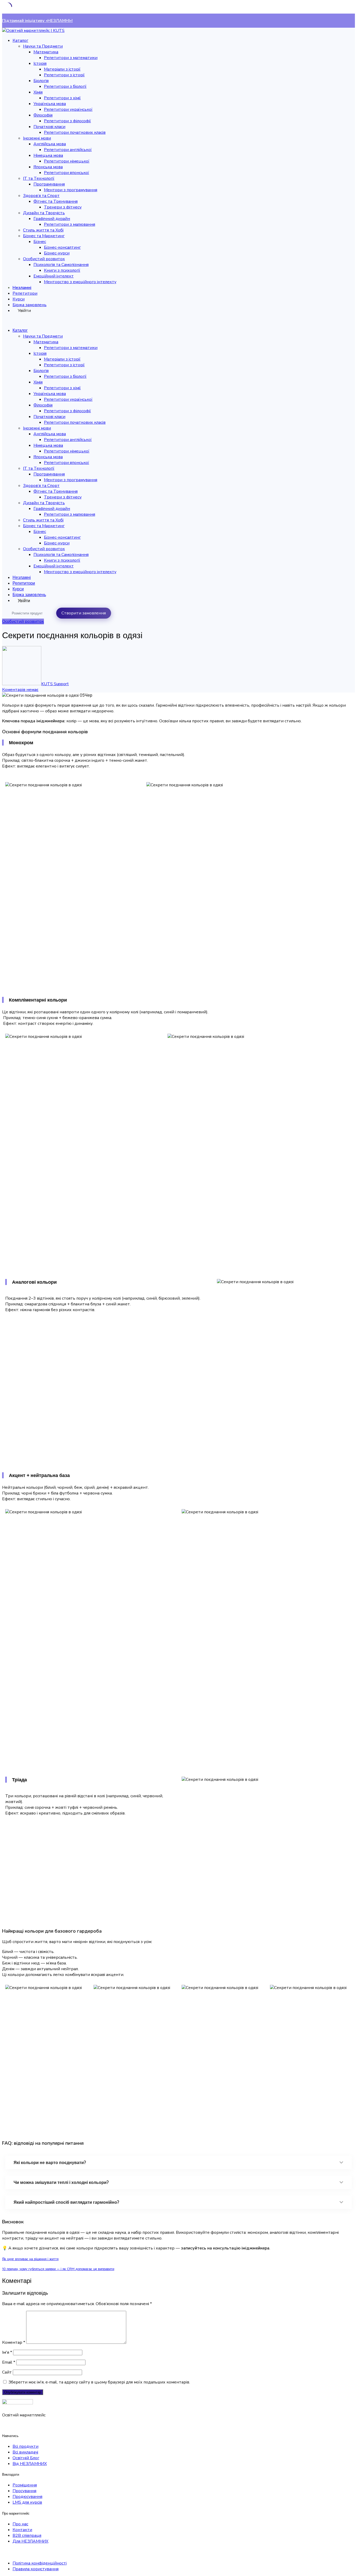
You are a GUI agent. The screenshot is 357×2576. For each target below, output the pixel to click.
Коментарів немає (20, 690)
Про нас (20, 2524)
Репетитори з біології (65, 86)
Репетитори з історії (64, 75)
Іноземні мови (37, 138)
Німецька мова (48, 155)
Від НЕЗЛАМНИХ (30, 2464)
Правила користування (36, 2569)
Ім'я (7, 2352)
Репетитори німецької (67, 161)
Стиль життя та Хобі (43, 230)
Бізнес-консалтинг (62, 247)
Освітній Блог (26, 2458)
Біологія (41, 81)
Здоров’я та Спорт (41, 196)
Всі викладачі (25, 2452)
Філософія (43, 115)
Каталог (20, 40)
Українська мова (50, 104)
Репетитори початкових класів (75, 132)
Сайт (7, 2372)
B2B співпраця (27, 2536)
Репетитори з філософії (67, 121)
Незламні (22, 288)
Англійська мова (50, 144)
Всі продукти (25, 2446)
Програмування (49, 184)
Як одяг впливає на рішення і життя (30, 2259)
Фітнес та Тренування (56, 201)
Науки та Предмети (43, 46)
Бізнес (40, 242)
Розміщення (25, 2485)
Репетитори (25, 293)
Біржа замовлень (30, 305)
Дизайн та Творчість (44, 213)
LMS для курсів (27, 2502)
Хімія (38, 92)
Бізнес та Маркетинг (44, 236)
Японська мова (48, 167)
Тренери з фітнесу (63, 207)
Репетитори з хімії (62, 98)
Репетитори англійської (68, 150)
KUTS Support (55, 684)
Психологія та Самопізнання (61, 265)
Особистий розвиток (44, 259)
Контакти (22, 2530)
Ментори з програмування (71, 190)
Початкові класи (49, 127)
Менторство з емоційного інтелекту (80, 282)
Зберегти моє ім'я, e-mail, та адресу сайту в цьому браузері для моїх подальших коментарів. (99, 2382)
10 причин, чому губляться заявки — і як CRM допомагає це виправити (58, 2269)
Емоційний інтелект (54, 276)
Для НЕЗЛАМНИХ (30, 2541)
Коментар (14, 2342)
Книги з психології (62, 270)
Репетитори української (68, 109)
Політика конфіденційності (40, 2563)
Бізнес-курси (57, 253)
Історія (40, 63)
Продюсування (27, 2497)
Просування (24, 2491)
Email (9, 2362)
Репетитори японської (67, 173)
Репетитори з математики (71, 58)
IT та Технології (39, 178)
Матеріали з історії (62, 69)
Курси (19, 299)
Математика (46, 52)
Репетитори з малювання (70, 224)
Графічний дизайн (52, 219)
